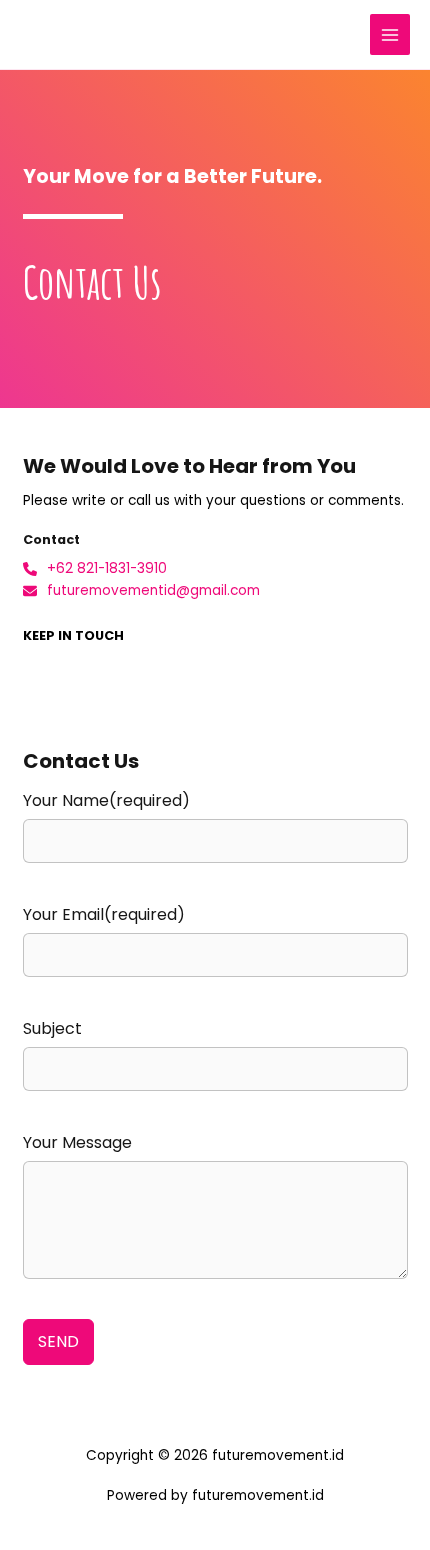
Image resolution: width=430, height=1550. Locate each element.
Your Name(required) (106, 800)
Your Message (77, 1142)
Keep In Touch (73, 635)
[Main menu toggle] (390, 34)
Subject (52, 1028)
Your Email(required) (104, 914)
